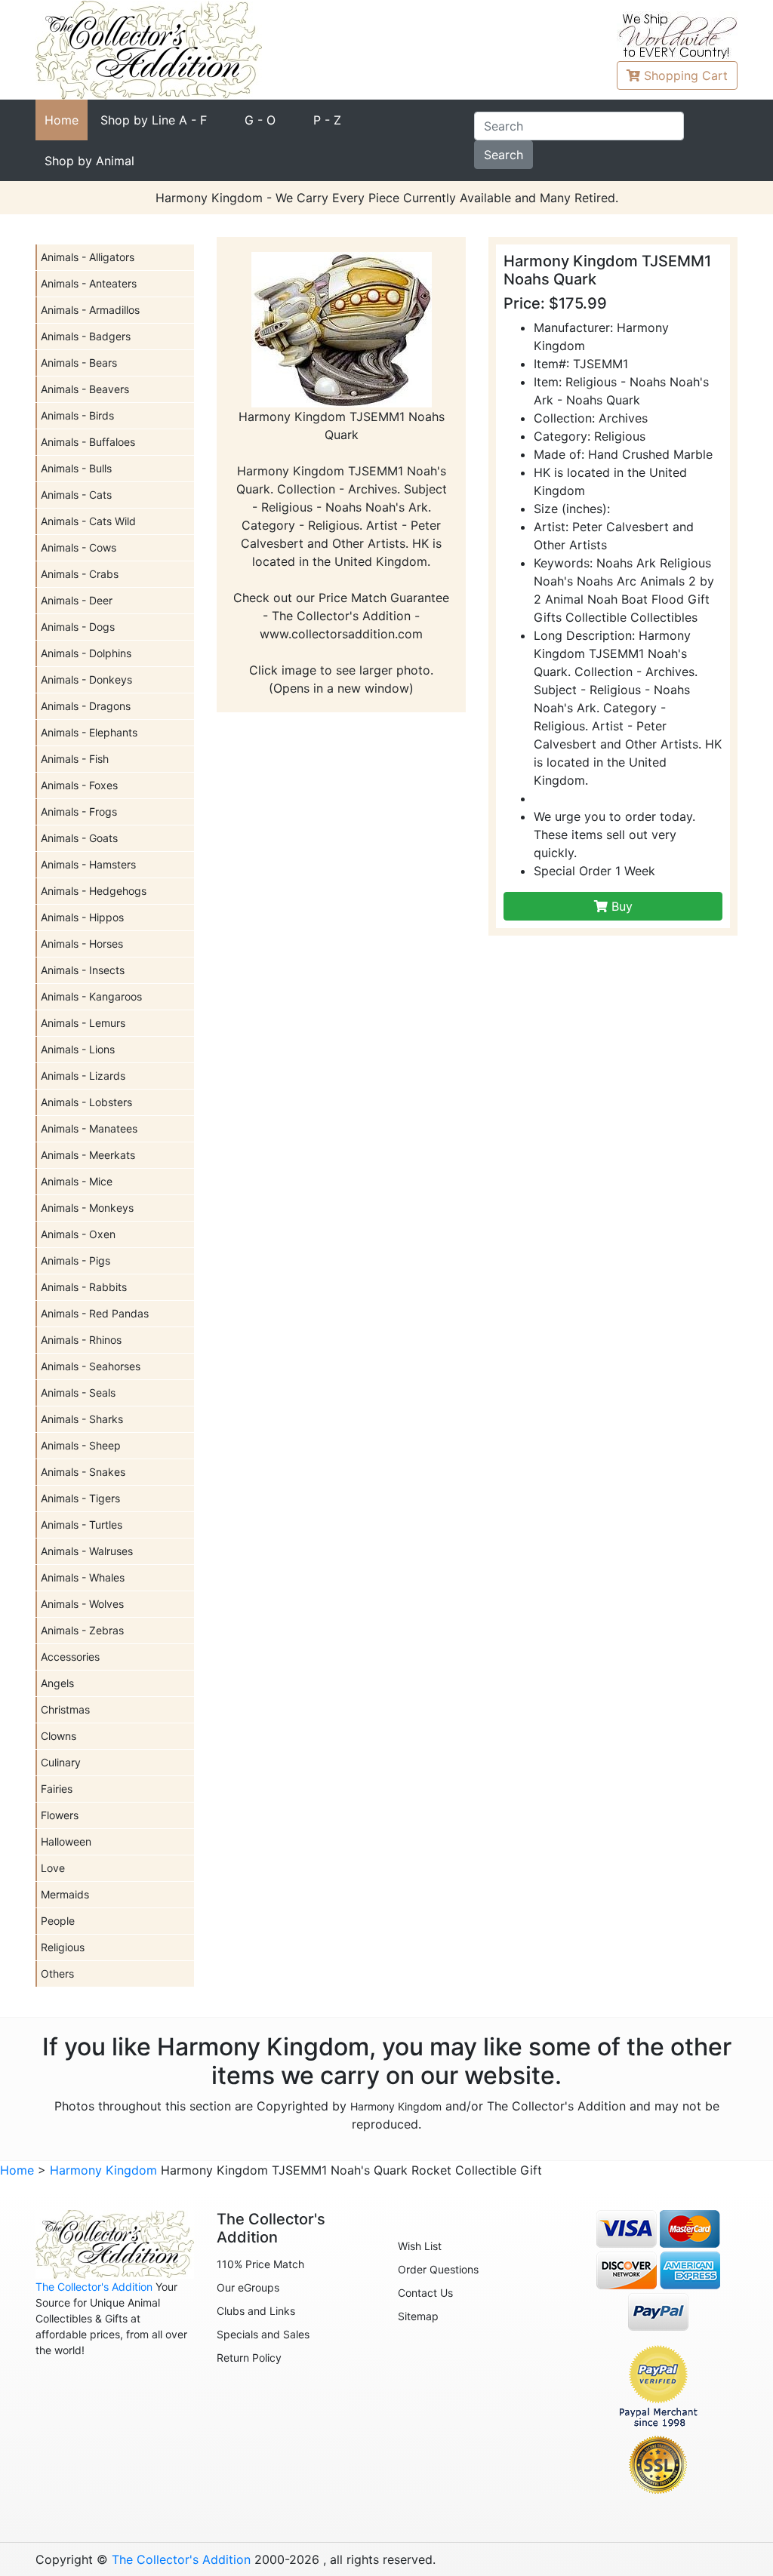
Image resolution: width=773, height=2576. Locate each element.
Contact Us (425, 2293)
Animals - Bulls (76, 468)
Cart (686, 75)
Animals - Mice (77, 1181)
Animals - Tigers (80, 1498)
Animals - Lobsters (86, 1102)
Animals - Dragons (86, 706)
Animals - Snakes (83, 1472)
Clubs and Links (256, 2311)
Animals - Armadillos (90, 310)
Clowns (59, 1736)
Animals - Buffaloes (88, 442)
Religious (63, 1947)
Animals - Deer (77, 600)
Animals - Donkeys (86, 679)
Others (57, 1973)
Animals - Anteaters (89, 283)
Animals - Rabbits (84, 1287)
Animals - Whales (83, 1577)
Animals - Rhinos (81, 1340)
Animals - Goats (79, 838)
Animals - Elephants (89, 732)
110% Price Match (260, 2264)
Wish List (420, 2246)
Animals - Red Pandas (95, 1313)
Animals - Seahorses (91, 1366)
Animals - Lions (78, 1049)
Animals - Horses (82, 944)
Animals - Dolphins (86, 653)
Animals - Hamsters (88, 864)
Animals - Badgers (86, 336)
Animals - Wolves (82, 1604)
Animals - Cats (76, 495)
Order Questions (438, 2269)
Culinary (61, 1762)
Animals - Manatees (89, 1128)
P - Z (327, 120)
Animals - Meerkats (88, 1155)
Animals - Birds (77, 415)
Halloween (66, 1841)
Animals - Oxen (78, 1234)
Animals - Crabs (80, 574)
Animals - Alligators (88, 257)
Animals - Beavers (85, 389)
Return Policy (249, 2358)
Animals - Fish (75, 759)
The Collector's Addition (94, 2287)
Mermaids (65, 1894)
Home (62, 120)
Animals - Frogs (79, 812)
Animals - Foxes (79, 785)
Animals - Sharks (82, 1419)
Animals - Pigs (75, 1260)
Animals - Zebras (82, 1630)
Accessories (70, 1657)
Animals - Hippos (82, 917)
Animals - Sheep (81, 1445)
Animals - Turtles (82, 1525)
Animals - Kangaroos (91, 996)
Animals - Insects (83, 970)
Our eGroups (248, 2287)
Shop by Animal (89, 161)
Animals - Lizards (83, 1076)
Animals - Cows (79, 547)
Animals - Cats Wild (88, 521)
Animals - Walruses (87, 1551)
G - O (260, 120)
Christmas (65, 1709)
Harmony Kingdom (396, 2106)
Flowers (60, 1815)
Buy (620, 906)
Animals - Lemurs (83, 1023)
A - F (154, 120)
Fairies (57, 1789)
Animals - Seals (78, 1393)
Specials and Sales (263, 2334)
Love (53, 1868)
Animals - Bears (79, 363)
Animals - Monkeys (87, 1208)
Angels (57, 1683)
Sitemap (418, 2316)
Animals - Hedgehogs (94, 891)
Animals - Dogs (78, 627)
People (58, 1921)
